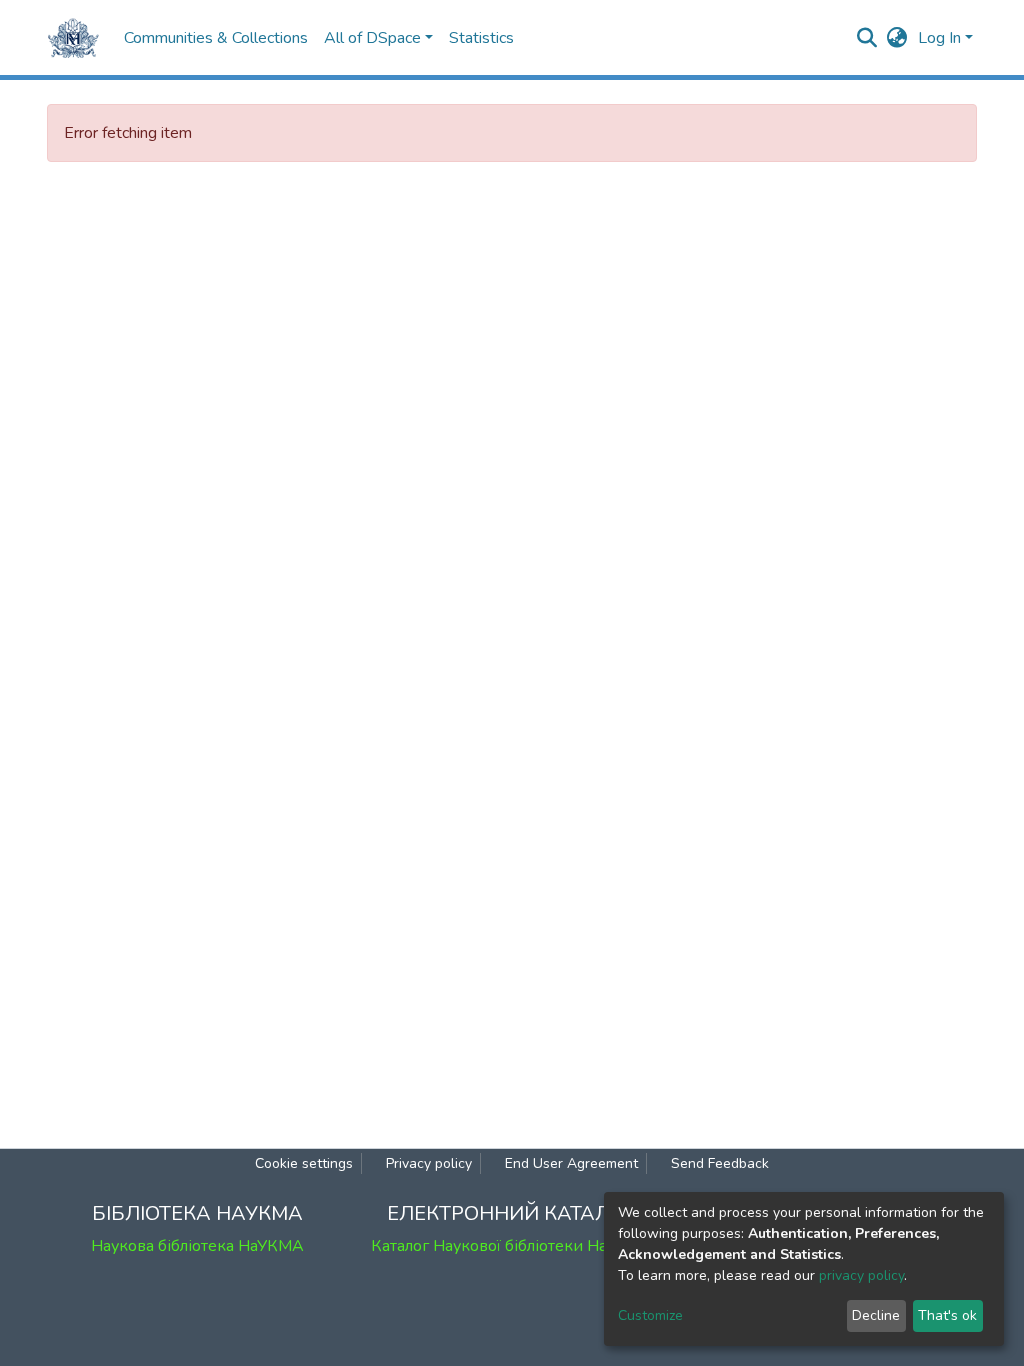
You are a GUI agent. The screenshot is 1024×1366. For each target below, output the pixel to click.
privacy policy (861, 1275)
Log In (939, 38)
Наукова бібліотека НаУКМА (197, 1246)
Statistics (481, 38)
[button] (897, 38)
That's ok (947, 1315)
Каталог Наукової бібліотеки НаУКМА (512, 1246)
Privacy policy (429, 1163)
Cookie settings (304, 1163)
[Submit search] (867, 38)
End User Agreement (571, 1163)
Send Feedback (720, 1163)
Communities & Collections (216, 38)
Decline (876, 1315)
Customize (650, 1315)
